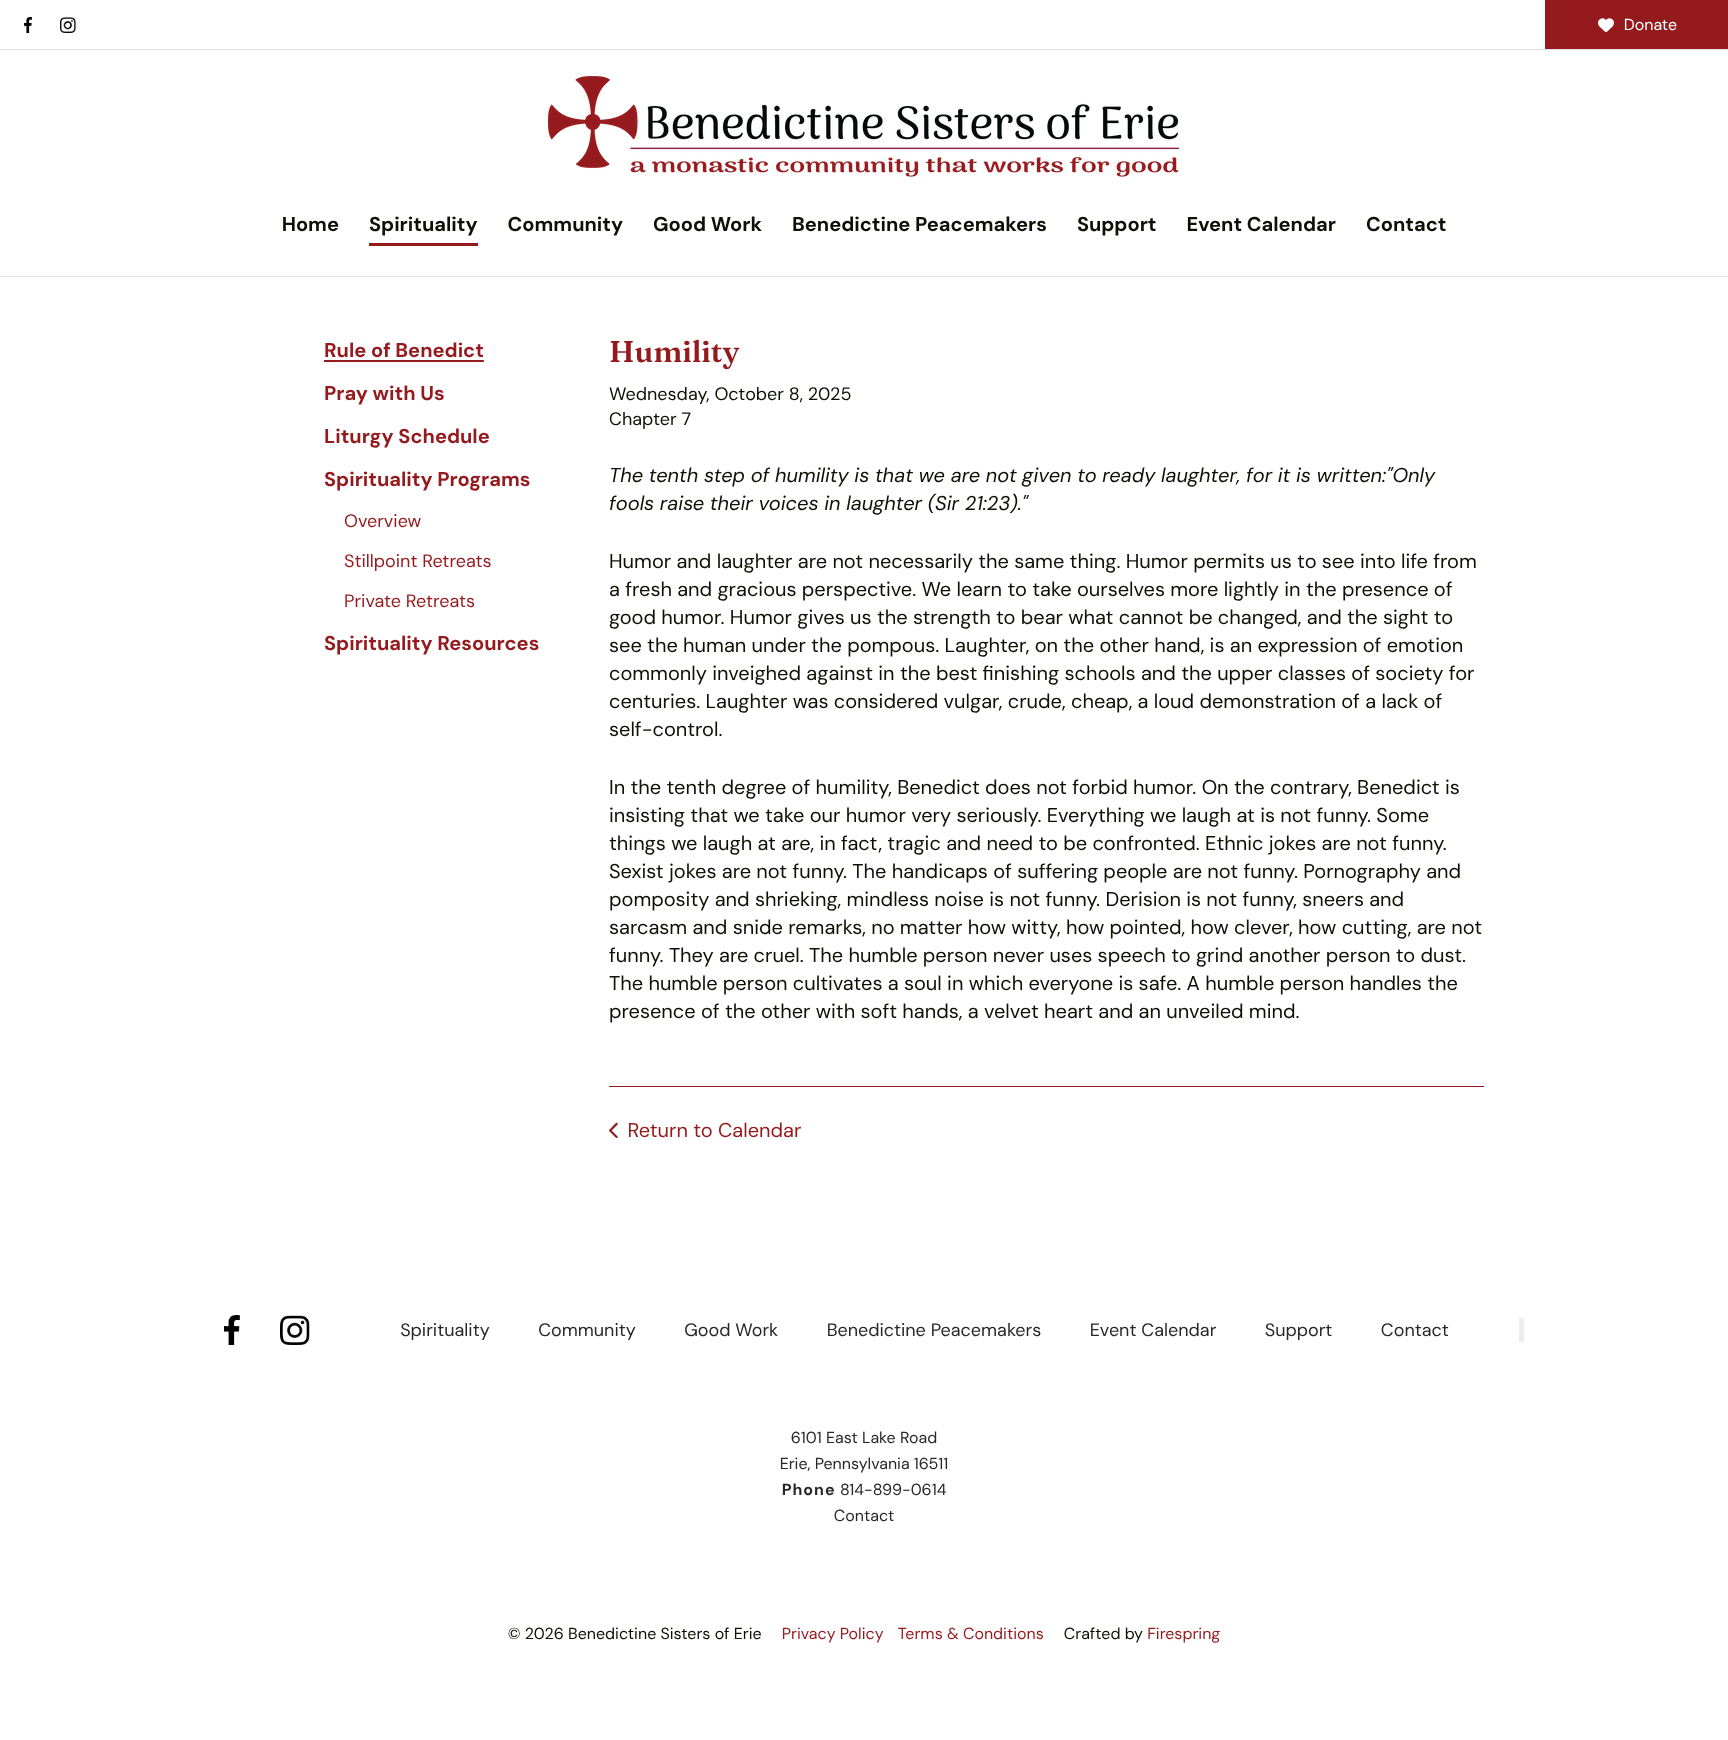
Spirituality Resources (431, 644)
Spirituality (423, 225)
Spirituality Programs (427, 480)
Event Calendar (1260, 225)
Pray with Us (384, 394)
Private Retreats (409, 601)
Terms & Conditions (971, 1633)
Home (310, 225)
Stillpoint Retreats (418, 561)
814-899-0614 (893, 1489)
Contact (1406, 225)
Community (565, 225)
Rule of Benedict (404, 351)
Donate (1650, 24)
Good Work (707, 225)
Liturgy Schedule (407, 437)
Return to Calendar (714, 1131)
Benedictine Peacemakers (919, 225)
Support (1117, 225)
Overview (382, 521)
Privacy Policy (833, 1633)
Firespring (1183, 1633)
